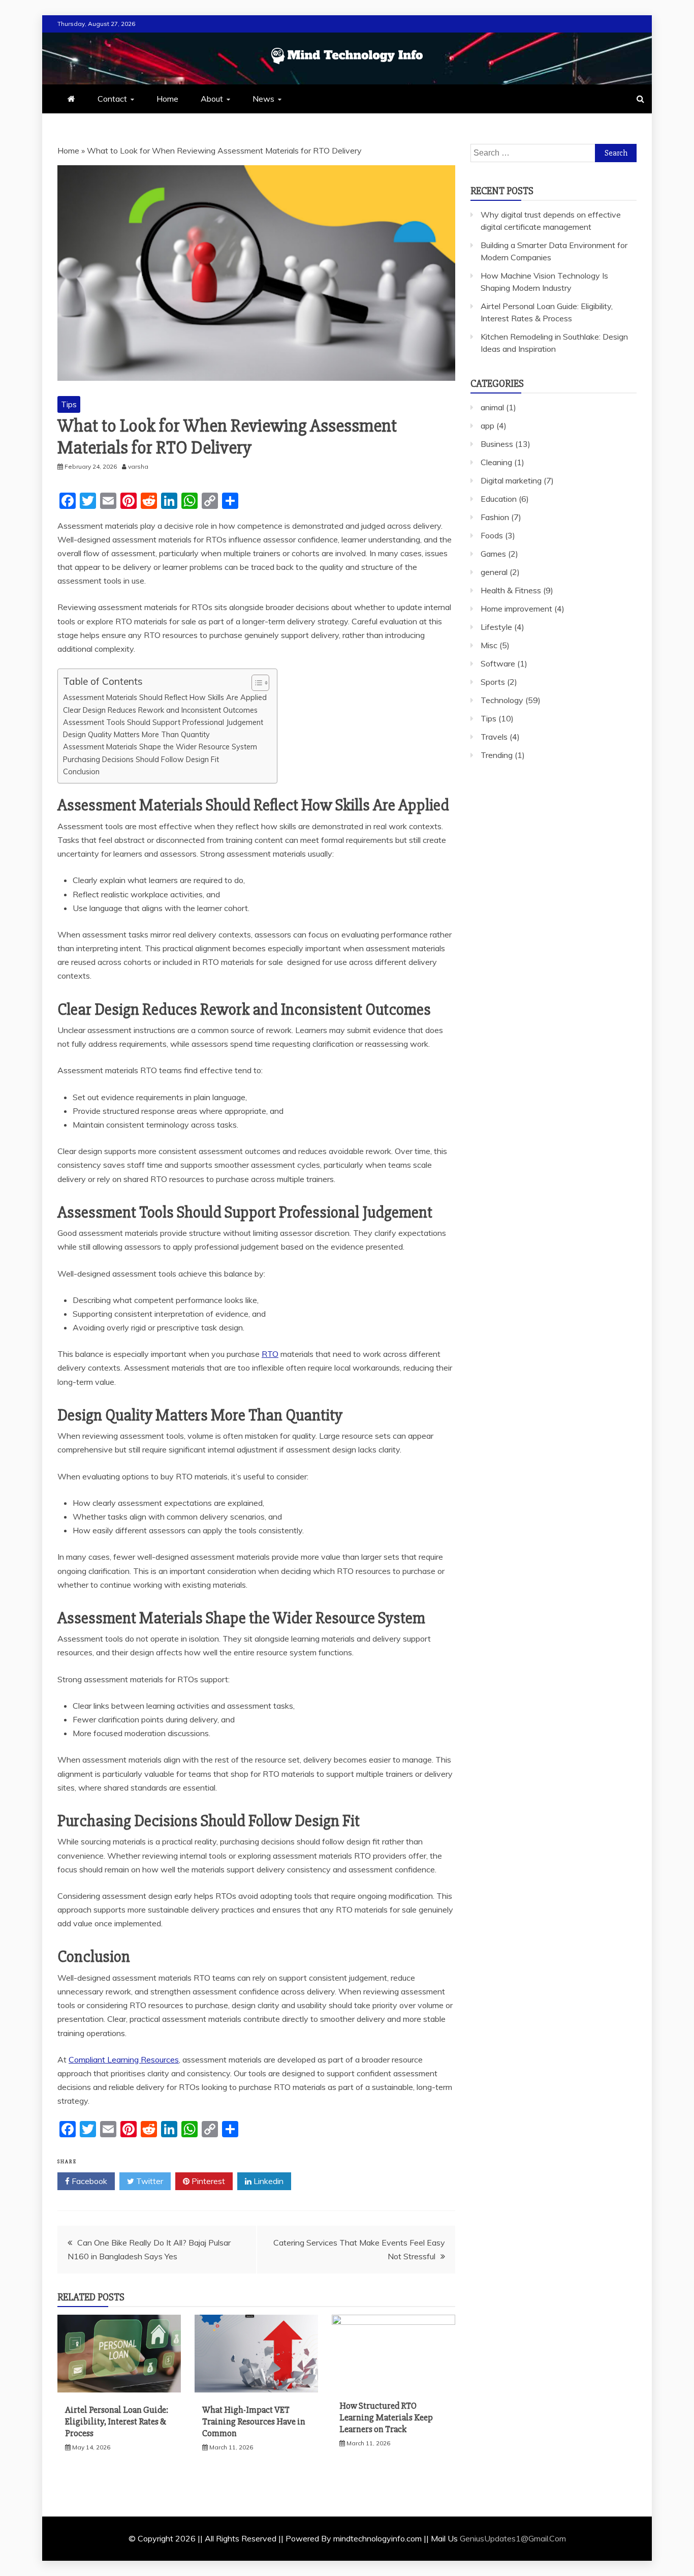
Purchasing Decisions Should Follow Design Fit (141, 759)
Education (499, 499)
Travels (494, 737)
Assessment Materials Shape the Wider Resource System (160, 747)
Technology (502, 700)
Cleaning (496, 462)
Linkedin (267, 2181)
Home (167, 99)
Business (497, 444)
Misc (489, 645)
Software (498, 663)
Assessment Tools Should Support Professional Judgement (163, 722)
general (494, 572)
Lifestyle (496, 627)
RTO (270, 1354)
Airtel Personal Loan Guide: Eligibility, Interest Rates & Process (117, 2422)
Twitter (149, 2181)
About (212, 99)
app (487, 426)
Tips (69, 404)
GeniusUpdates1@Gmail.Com (513, 2538)
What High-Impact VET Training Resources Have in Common (254, 2422)
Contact (112, 99)
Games (493, 554)
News (263, 99)
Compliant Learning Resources (124, 2059)
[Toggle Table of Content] (255, 683)
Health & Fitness (511, 590)
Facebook (88, 2181)
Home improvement (516, 609)
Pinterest (207, 2181)
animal (492, 407)
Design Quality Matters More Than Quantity (136, 734)
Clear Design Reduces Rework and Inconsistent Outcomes (160, 710)
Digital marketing (511, 480)
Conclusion (81, 771)
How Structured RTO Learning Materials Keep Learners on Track (386, 2418)
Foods (492, 535)
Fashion (495, 517)
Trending (497, 755)
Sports (493, 682)
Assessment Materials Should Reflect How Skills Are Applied (165, 697)
